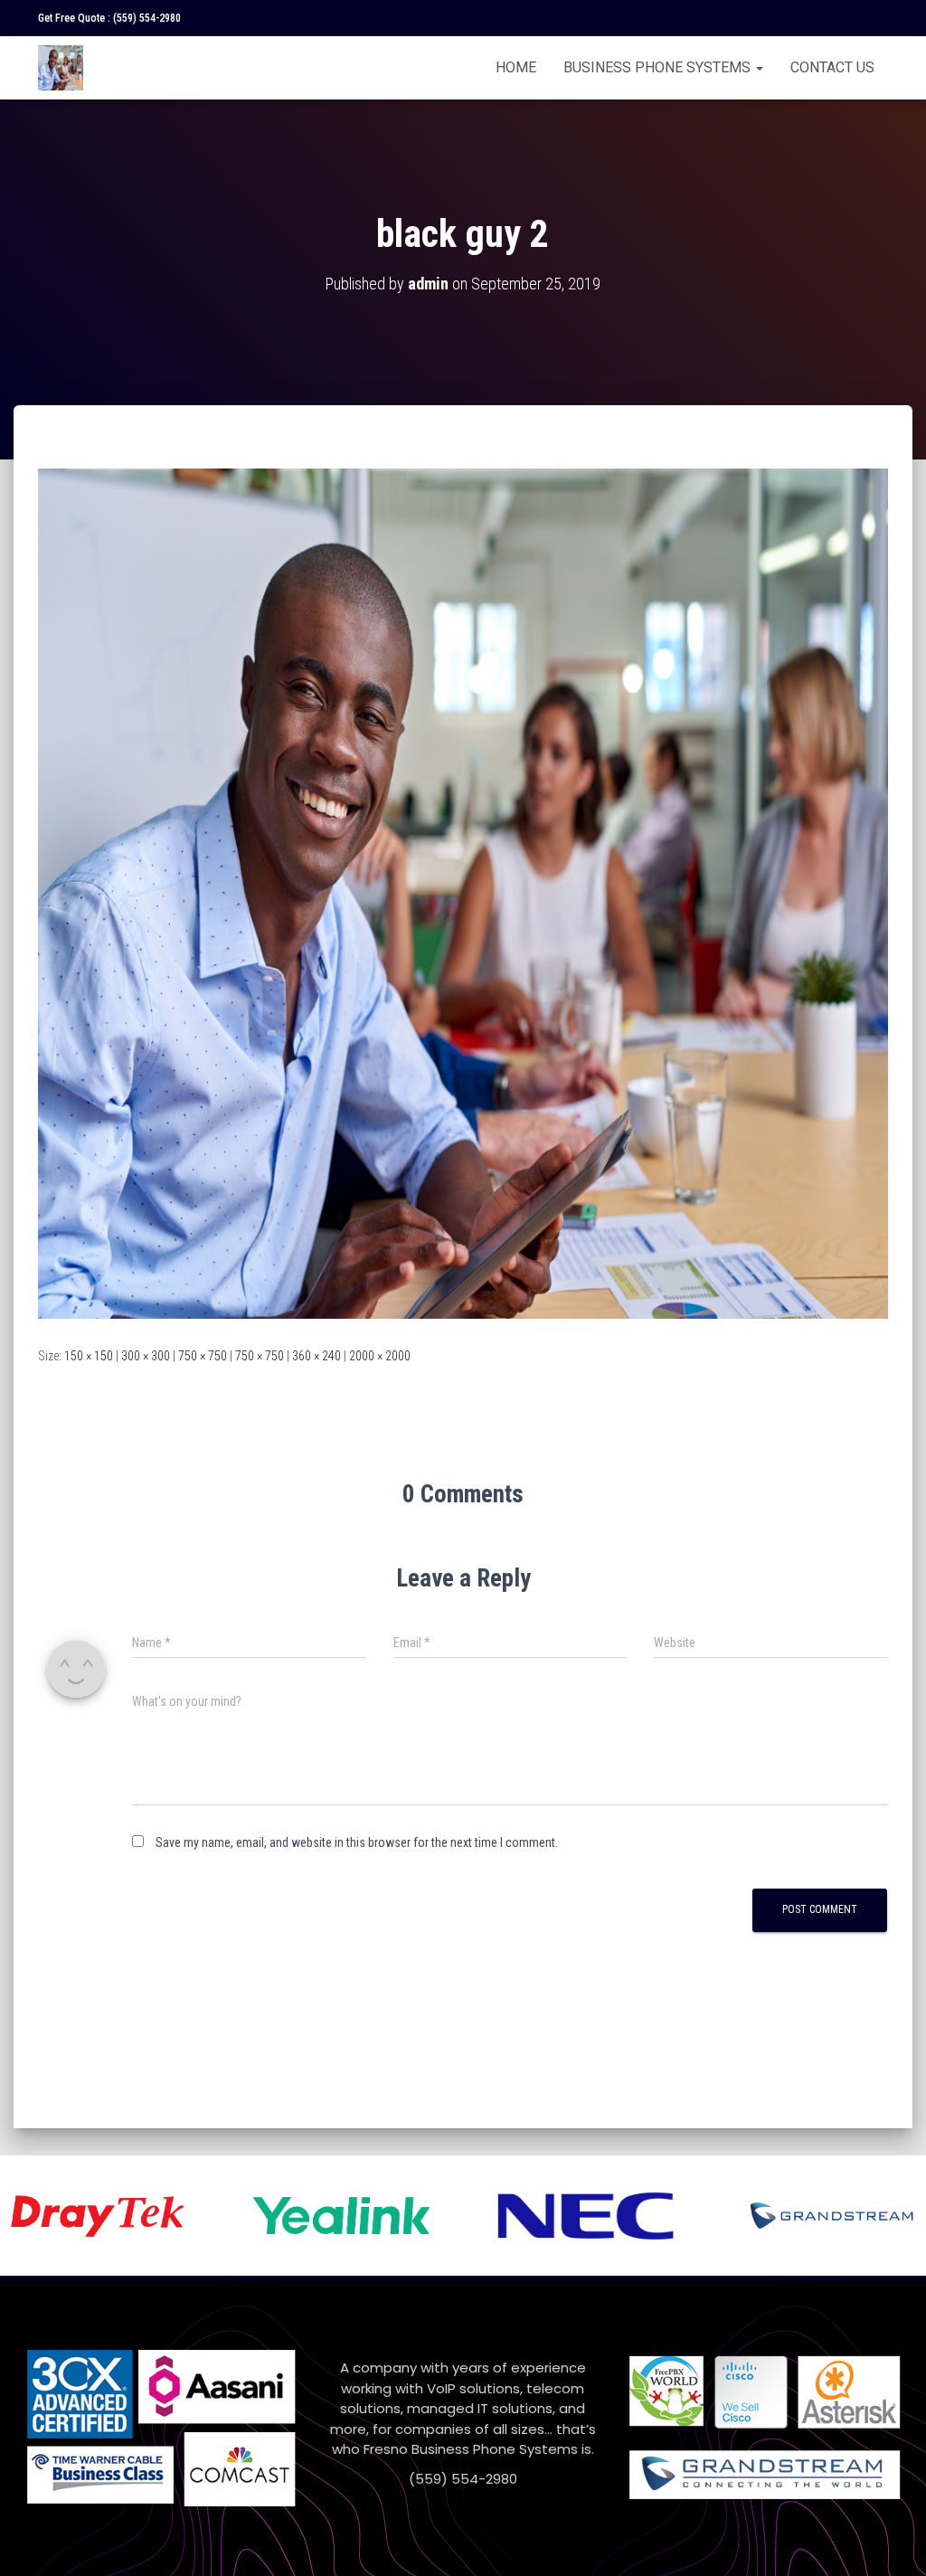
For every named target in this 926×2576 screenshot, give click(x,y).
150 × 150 (89, 1356)
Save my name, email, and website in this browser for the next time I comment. (357, 1842)
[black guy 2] (463, 893)
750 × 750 (203, 1356)
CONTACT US (832, 67)
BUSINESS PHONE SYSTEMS (659, 67)
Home (516, 67)
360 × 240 (317, 1356)
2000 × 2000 (380, 1356)
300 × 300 (146, 1356)
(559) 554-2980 (147, 18)
